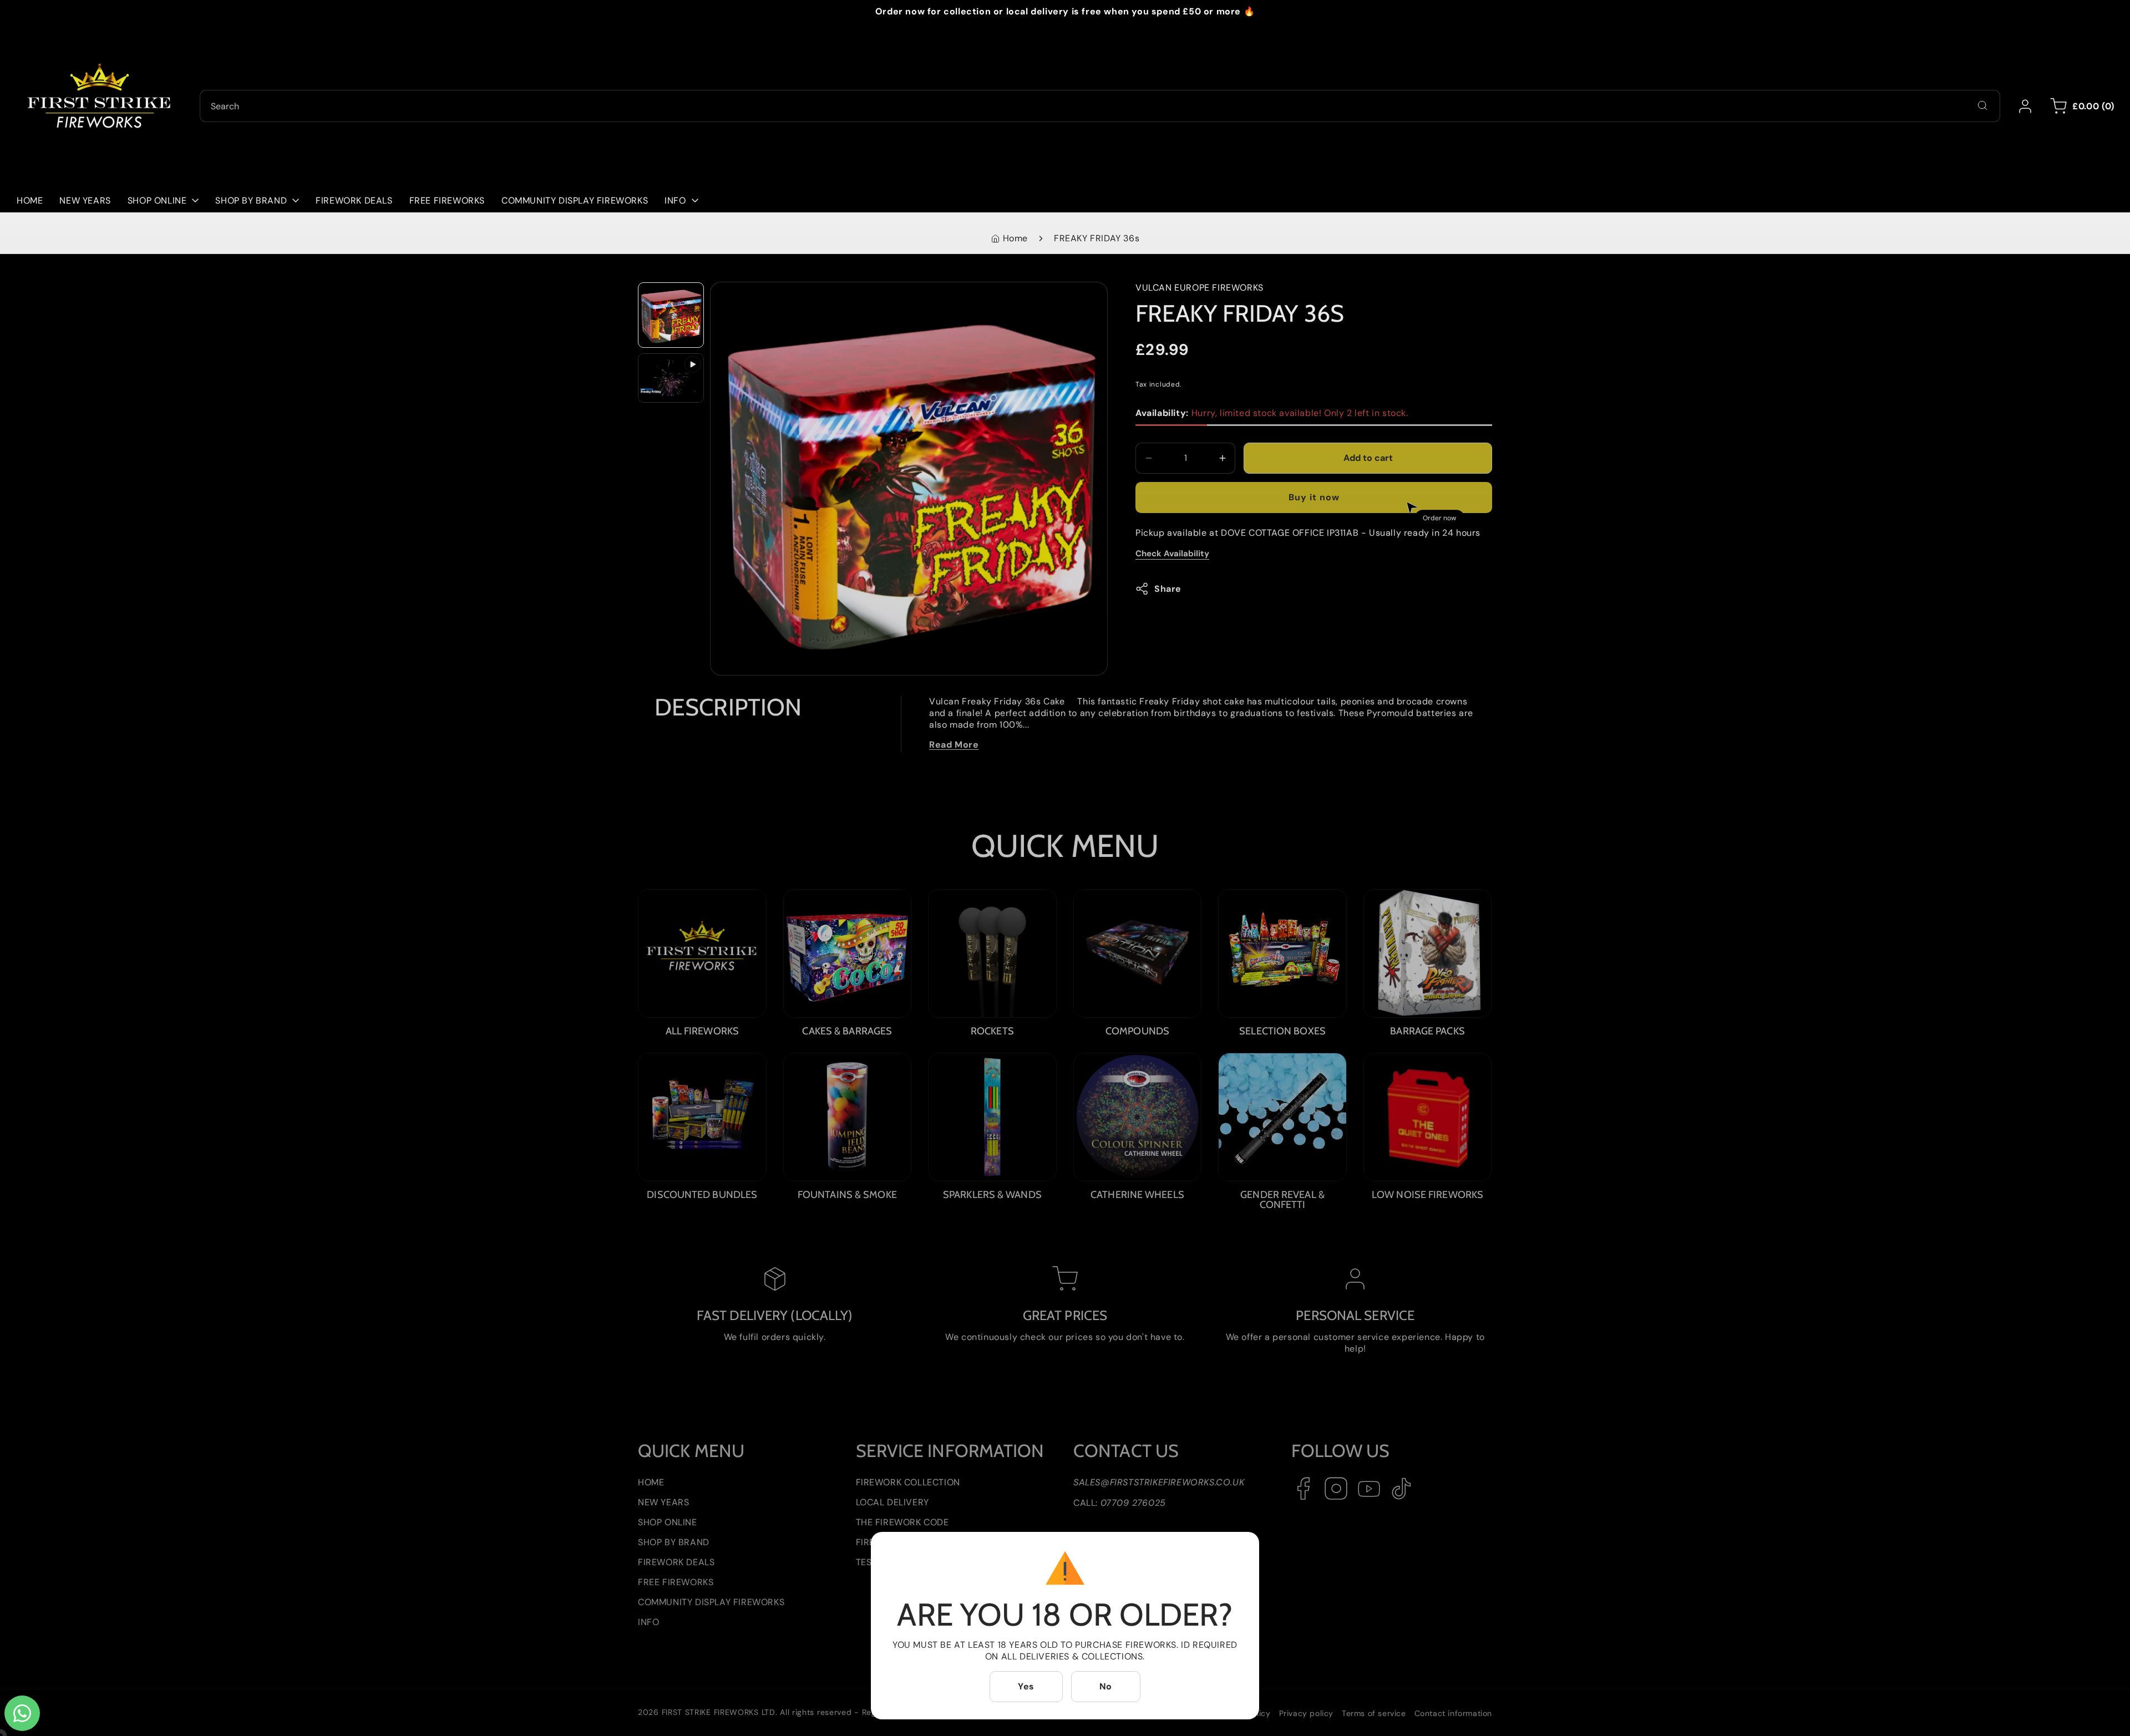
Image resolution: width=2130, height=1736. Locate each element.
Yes (1026, 1686)
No (1106, 1686)
